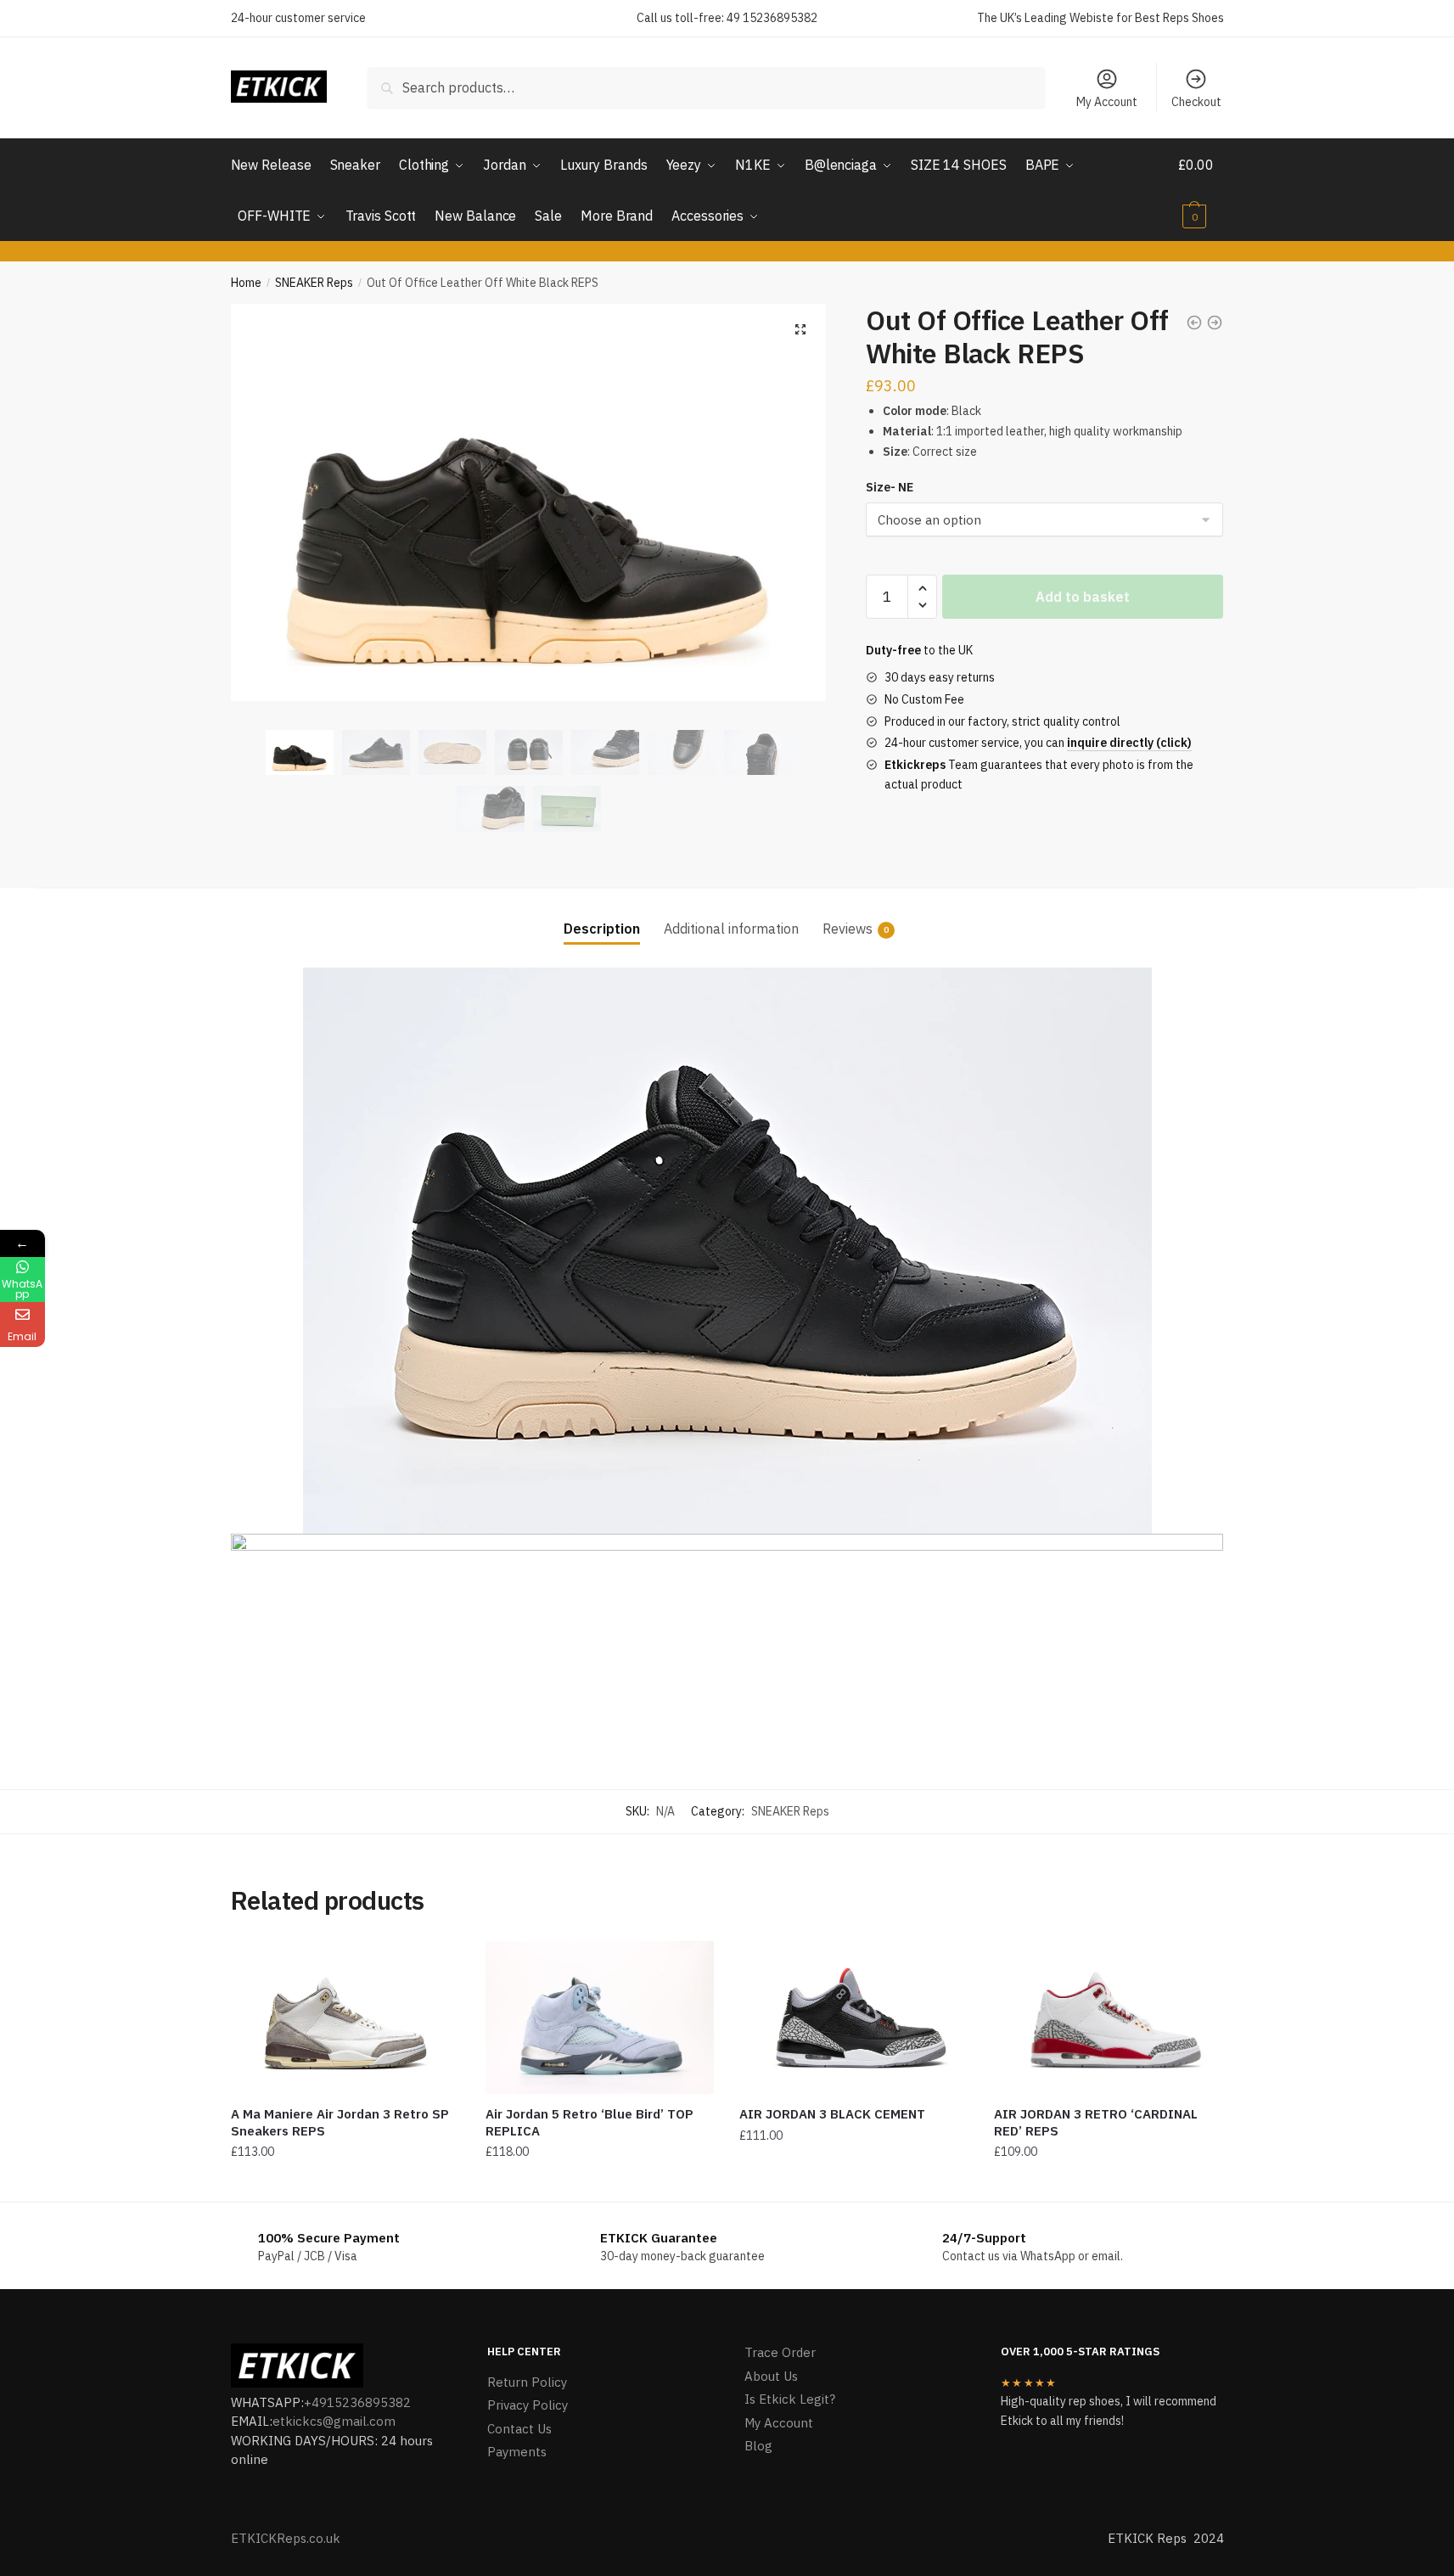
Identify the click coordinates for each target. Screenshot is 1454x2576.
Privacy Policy (528, 2405)
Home (246, 283)
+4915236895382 (357, 2402)
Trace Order (780, 2352)
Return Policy (527, 2382)
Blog (758, 2446)
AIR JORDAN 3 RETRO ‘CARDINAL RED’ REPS (1096, 2122)
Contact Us (519, 2429)
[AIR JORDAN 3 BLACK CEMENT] (854, 2018)
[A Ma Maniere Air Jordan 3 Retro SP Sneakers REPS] (345, 2018)
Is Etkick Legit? (790, 2399)
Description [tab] (602, 929)
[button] (800, 329)
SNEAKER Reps (314, 283)
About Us (771, 2376)
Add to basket (1083, 597)
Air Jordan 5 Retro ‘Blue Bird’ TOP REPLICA (589, 2122)
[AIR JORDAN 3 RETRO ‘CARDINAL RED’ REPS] (1109, 2018)
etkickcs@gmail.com (334, 2421)
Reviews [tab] (848, 929)
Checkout (1196, 102)
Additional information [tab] (731, 929)
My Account (1107, 102)
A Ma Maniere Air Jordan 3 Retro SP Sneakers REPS (340, 2122)
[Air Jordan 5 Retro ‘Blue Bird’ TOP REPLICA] (600, 2018)
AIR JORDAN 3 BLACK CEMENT (832, 2114)
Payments (517, 2452)
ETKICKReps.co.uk (286, 2538)
